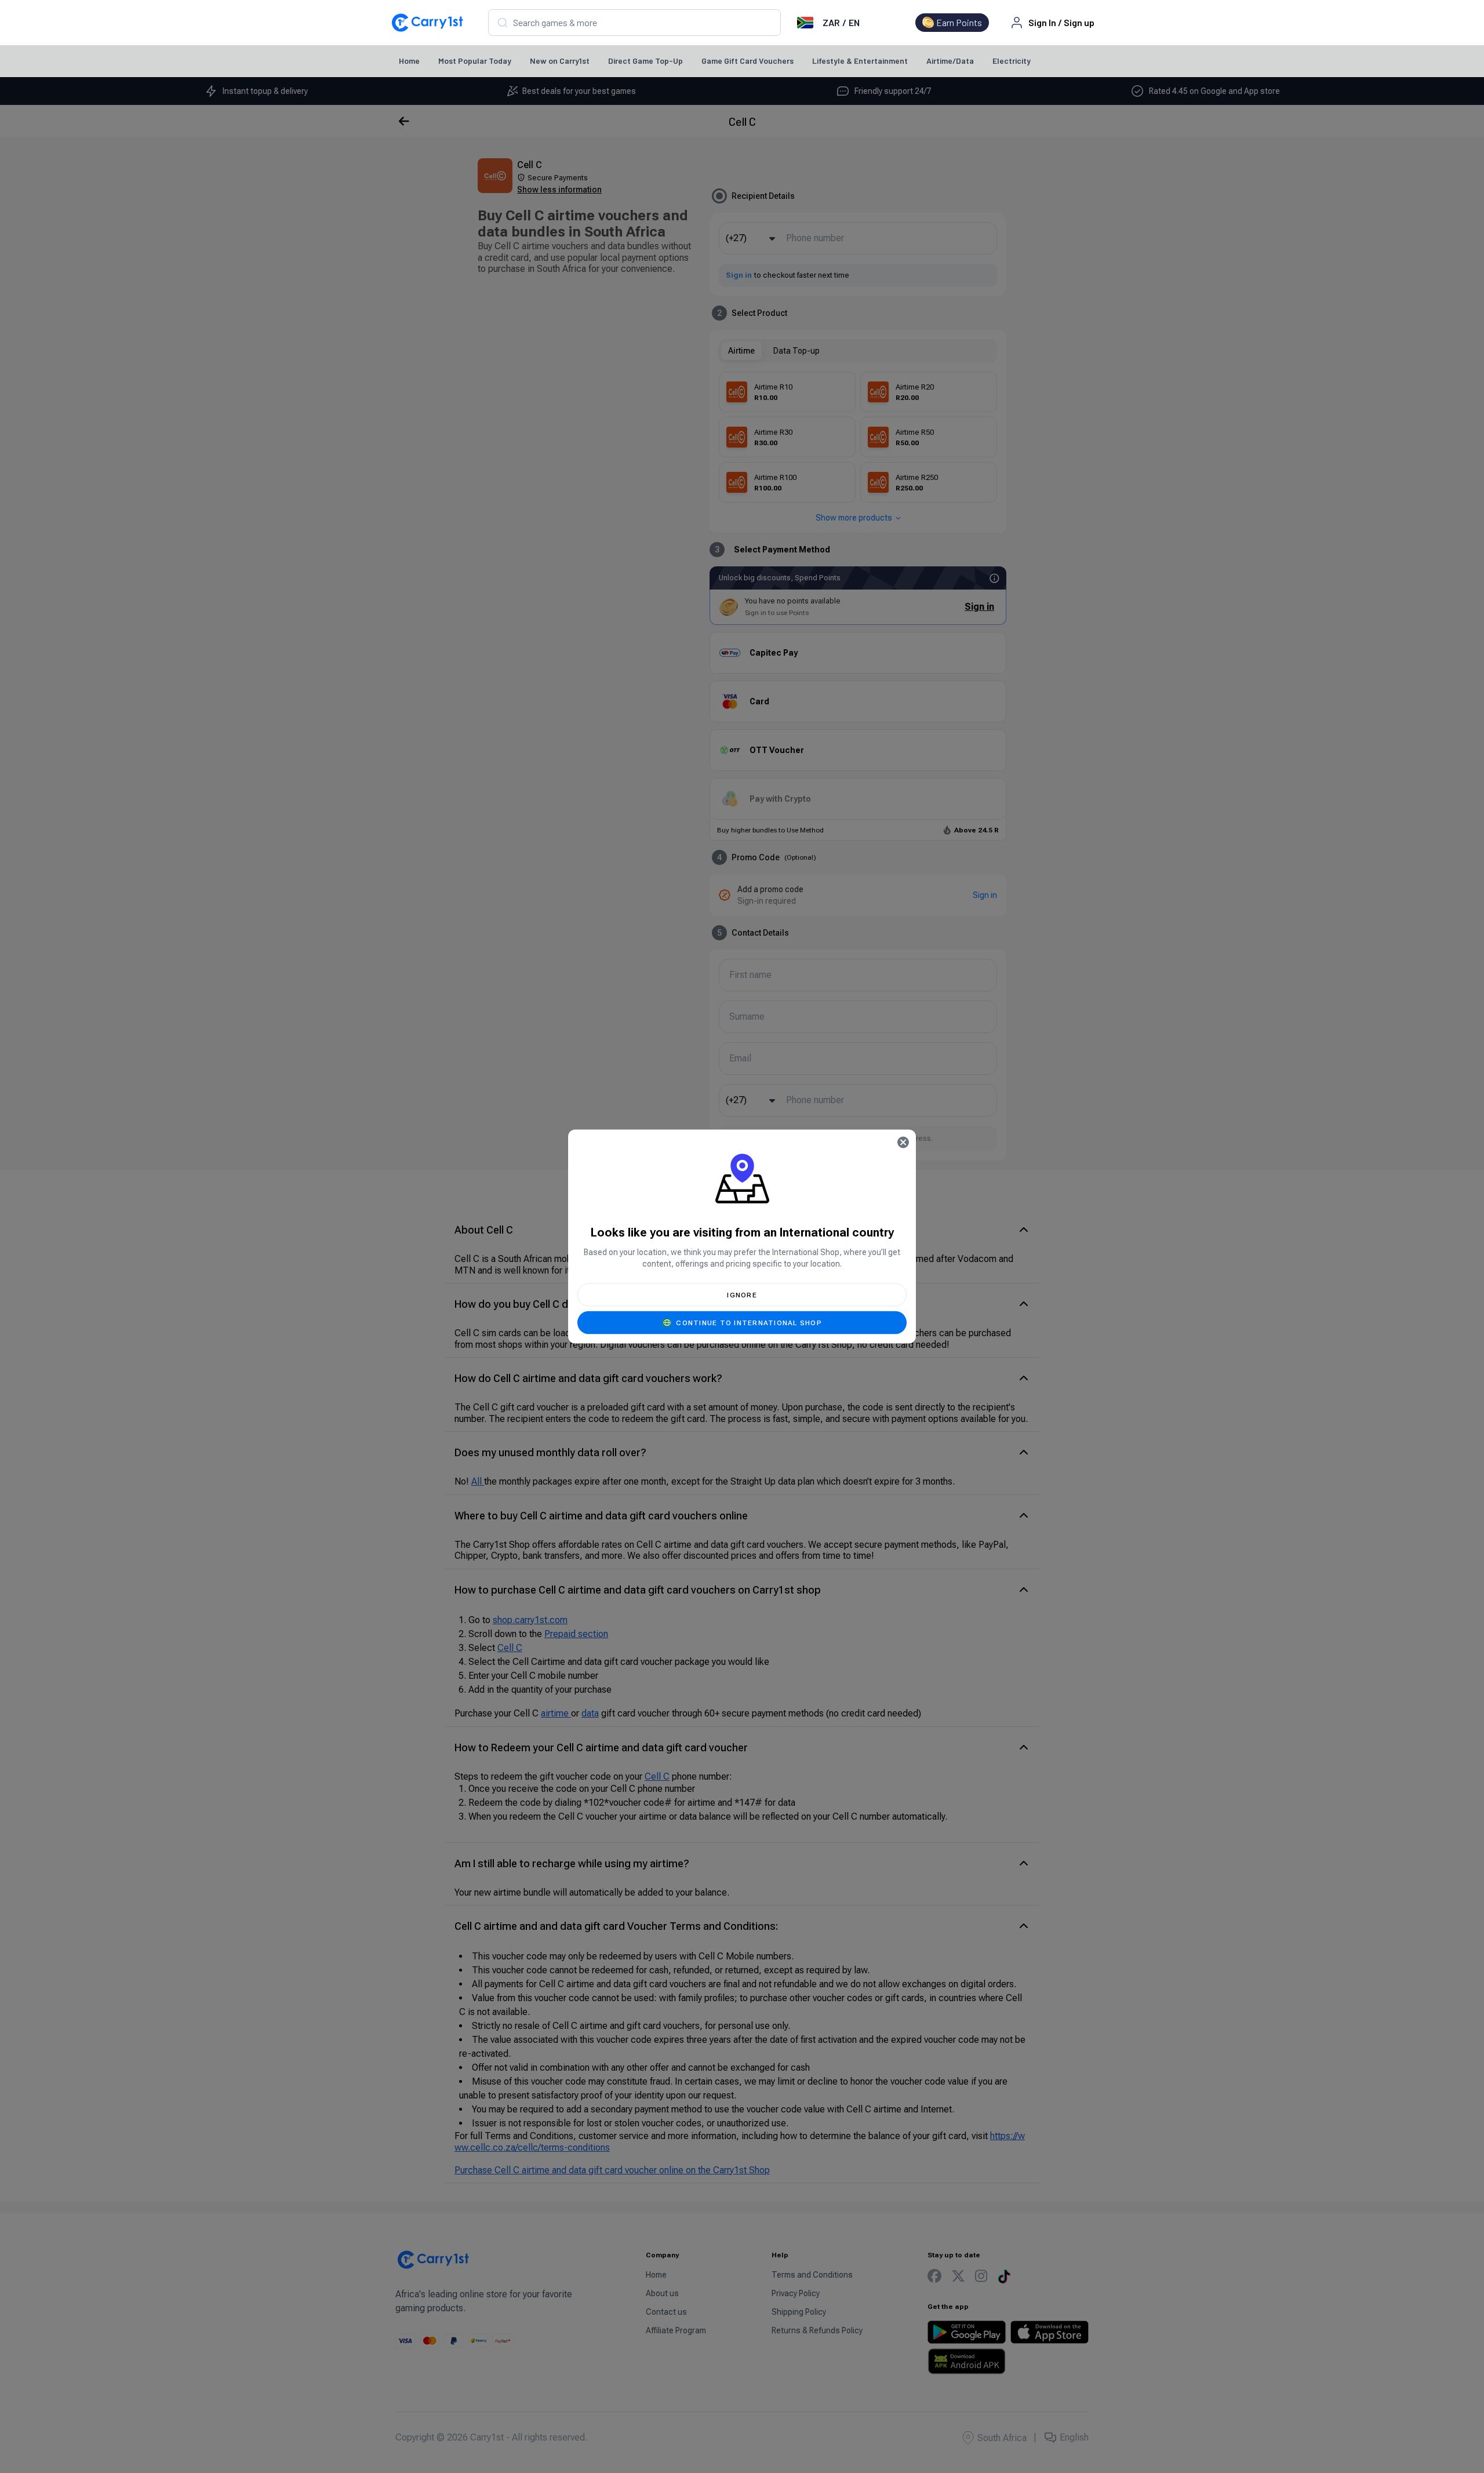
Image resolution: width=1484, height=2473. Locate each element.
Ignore (742, 1295)
